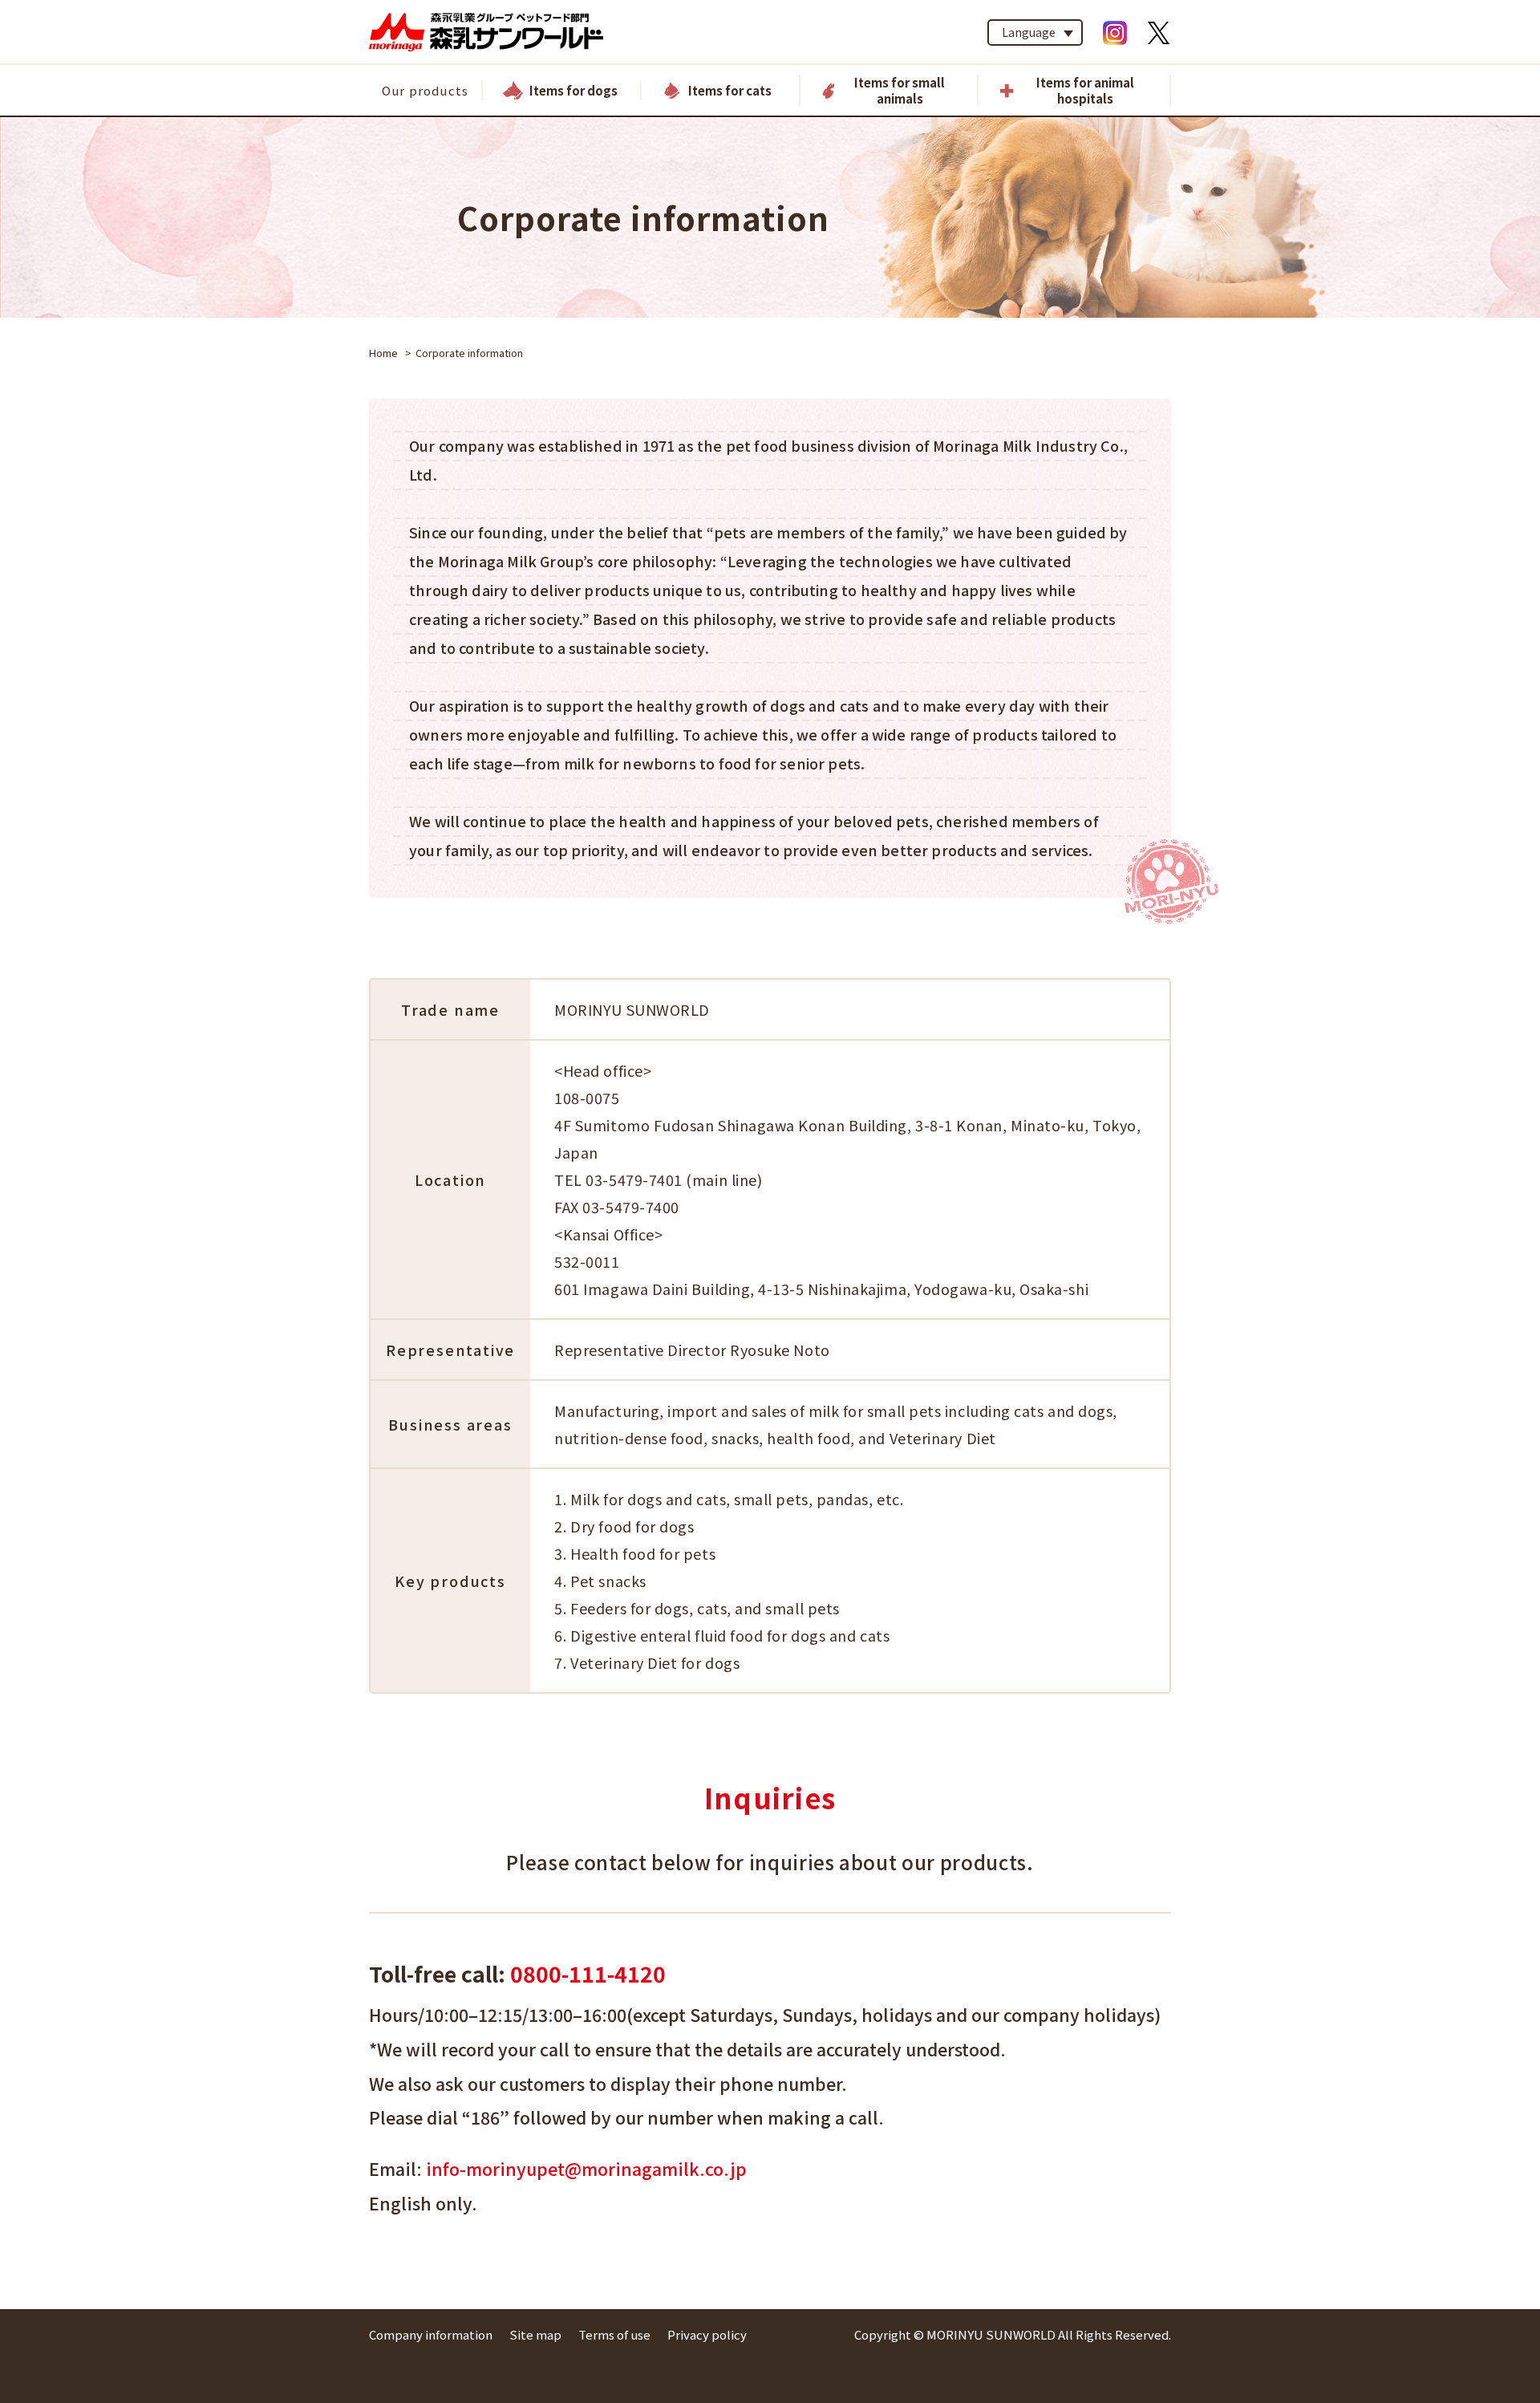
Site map (535, 2334)
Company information (431, 2334)
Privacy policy (707, 2334)
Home (383, 353)
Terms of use (614, 2334)
